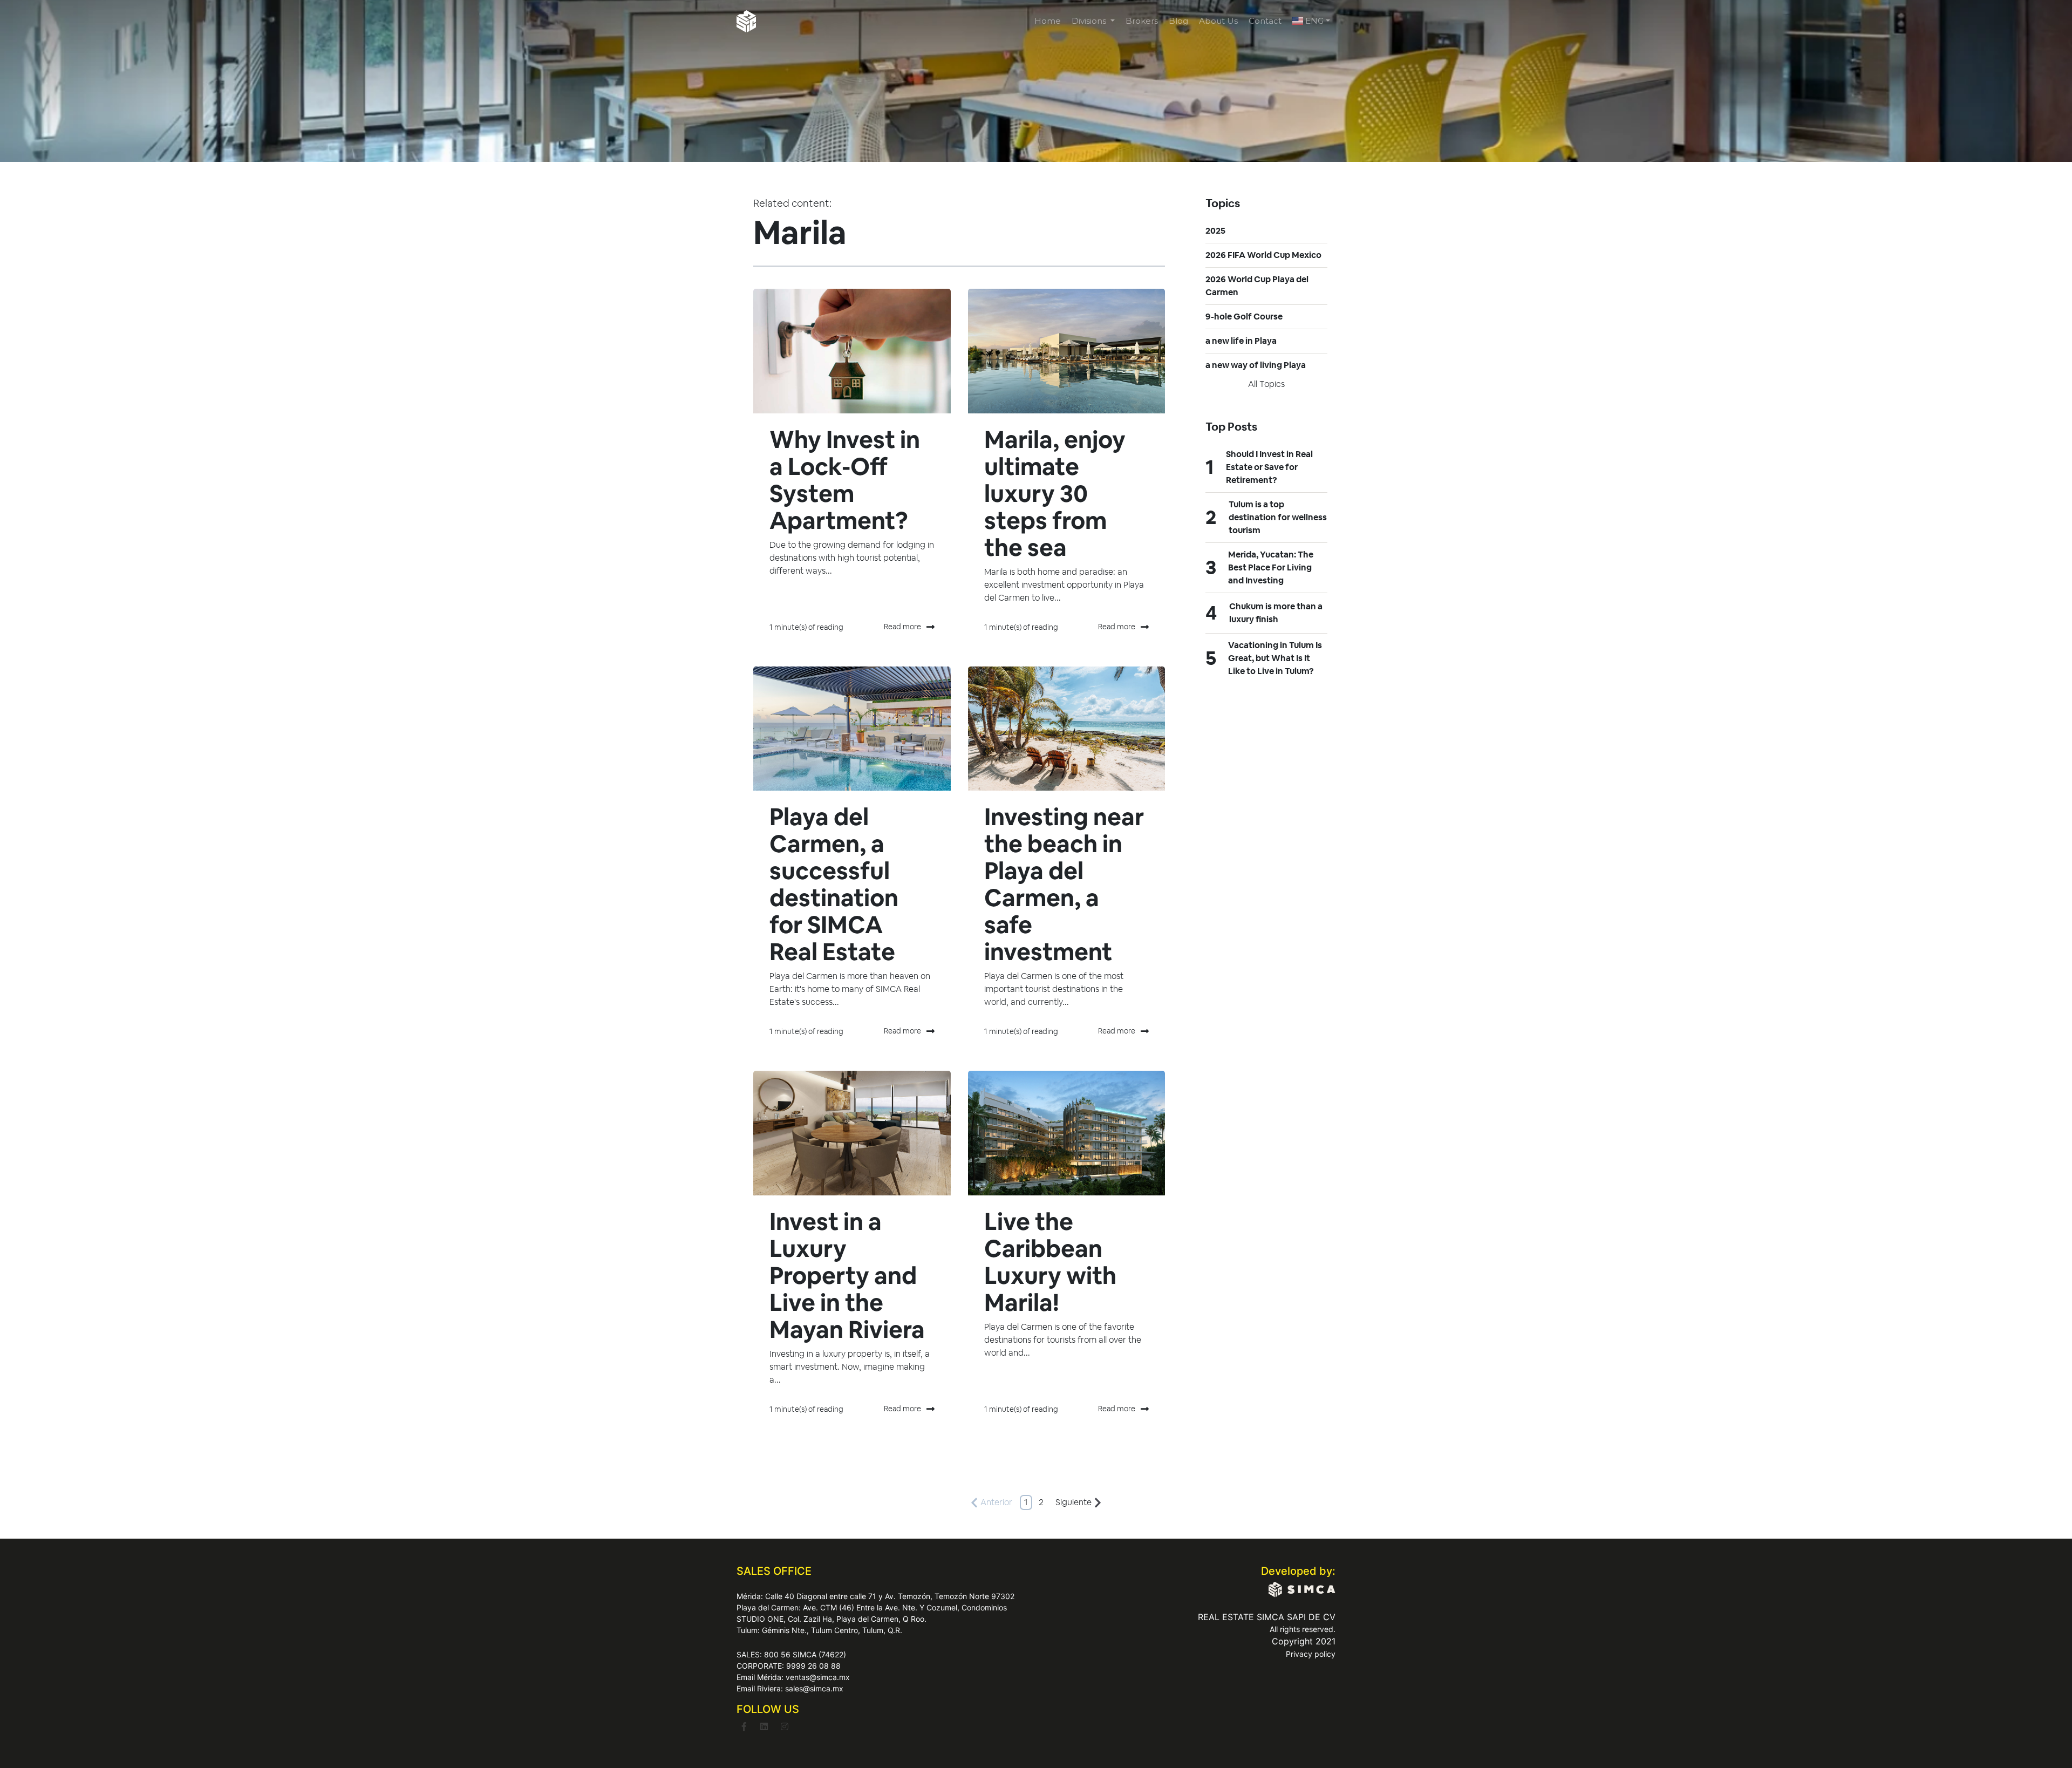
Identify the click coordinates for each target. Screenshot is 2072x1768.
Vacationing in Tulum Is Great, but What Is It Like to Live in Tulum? (1275, 658)
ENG (1313, 21)
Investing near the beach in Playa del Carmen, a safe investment (1064, 884)
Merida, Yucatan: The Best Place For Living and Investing (1271, 567)
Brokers (1142, 21)
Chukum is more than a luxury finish (1276, 613)
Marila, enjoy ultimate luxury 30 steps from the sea (1055, 494)
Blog (1178, 21)
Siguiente (1074, 1502)
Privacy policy (1311, 1654)
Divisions (1090, 21)
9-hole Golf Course (1244, 317)
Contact (1265, 21)
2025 (1215, 231)
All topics (1266, 384)
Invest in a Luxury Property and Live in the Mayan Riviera (847, 1276)
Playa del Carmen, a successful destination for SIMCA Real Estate (834, 884)
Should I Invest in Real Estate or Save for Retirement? (1269, 467)
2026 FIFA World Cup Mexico (1263, 255)
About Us (1218, 21)
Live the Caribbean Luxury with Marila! (1050, 1262)
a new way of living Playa (1256, 365)
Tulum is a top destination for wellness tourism (1278, 517)
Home (1048, 21)
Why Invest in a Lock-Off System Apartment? (845, 480)
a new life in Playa (1241, 341)
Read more (902, 627)
